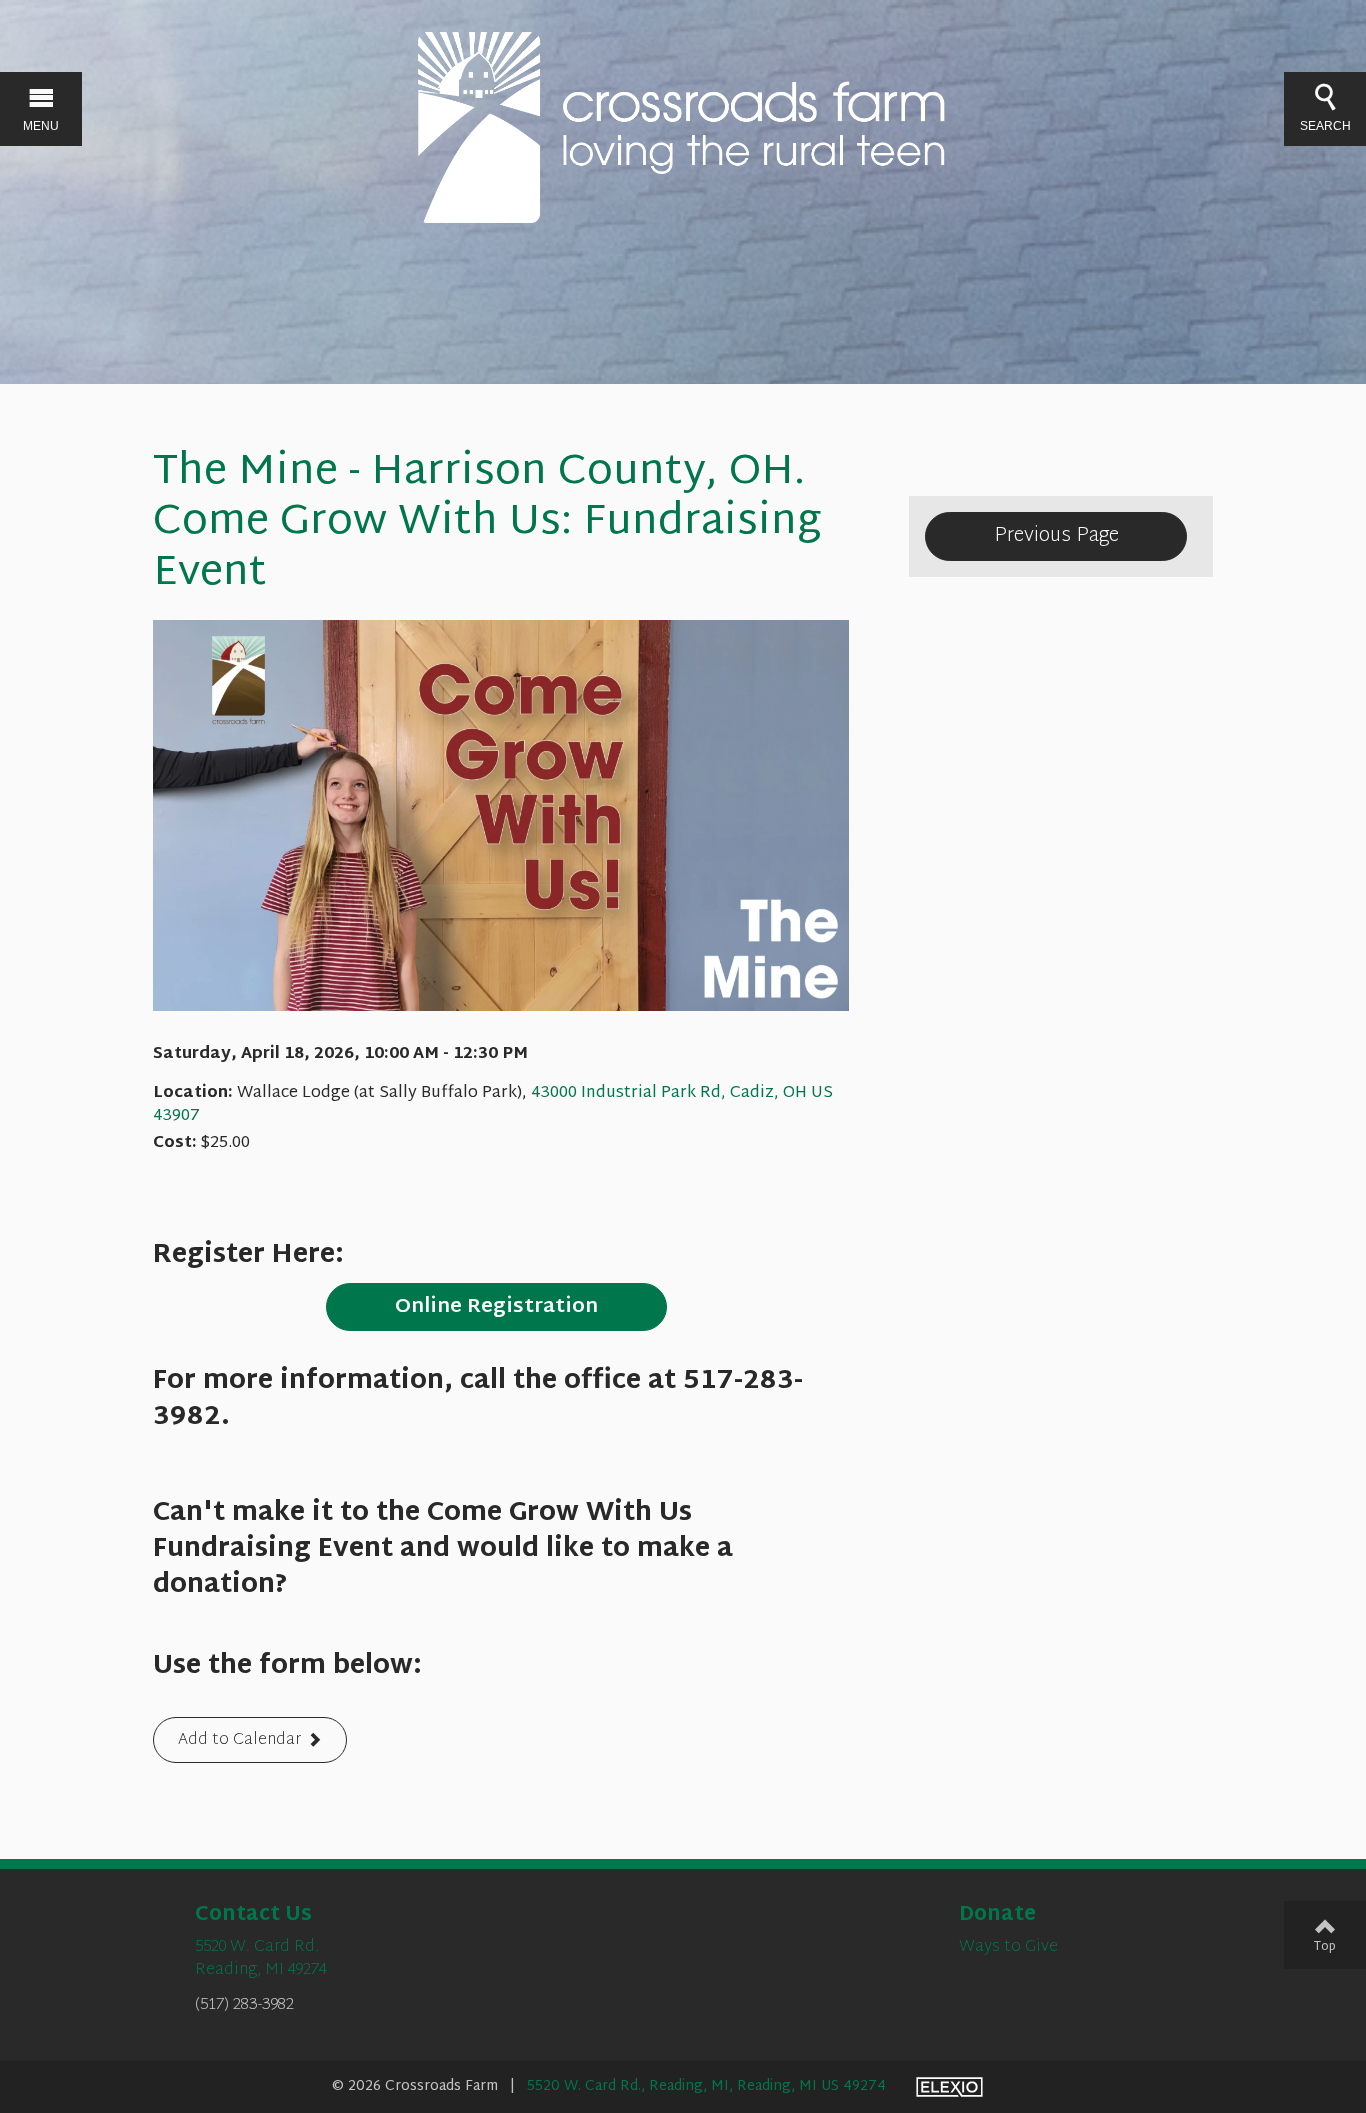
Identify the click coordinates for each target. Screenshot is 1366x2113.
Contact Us (253, 1915)
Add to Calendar (239, 1741)
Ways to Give (1008, 1947)
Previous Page (1056, 536)
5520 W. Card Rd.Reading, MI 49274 (261, 1959)
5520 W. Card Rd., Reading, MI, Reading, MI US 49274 (706, 2086)
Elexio (949, 2087)
